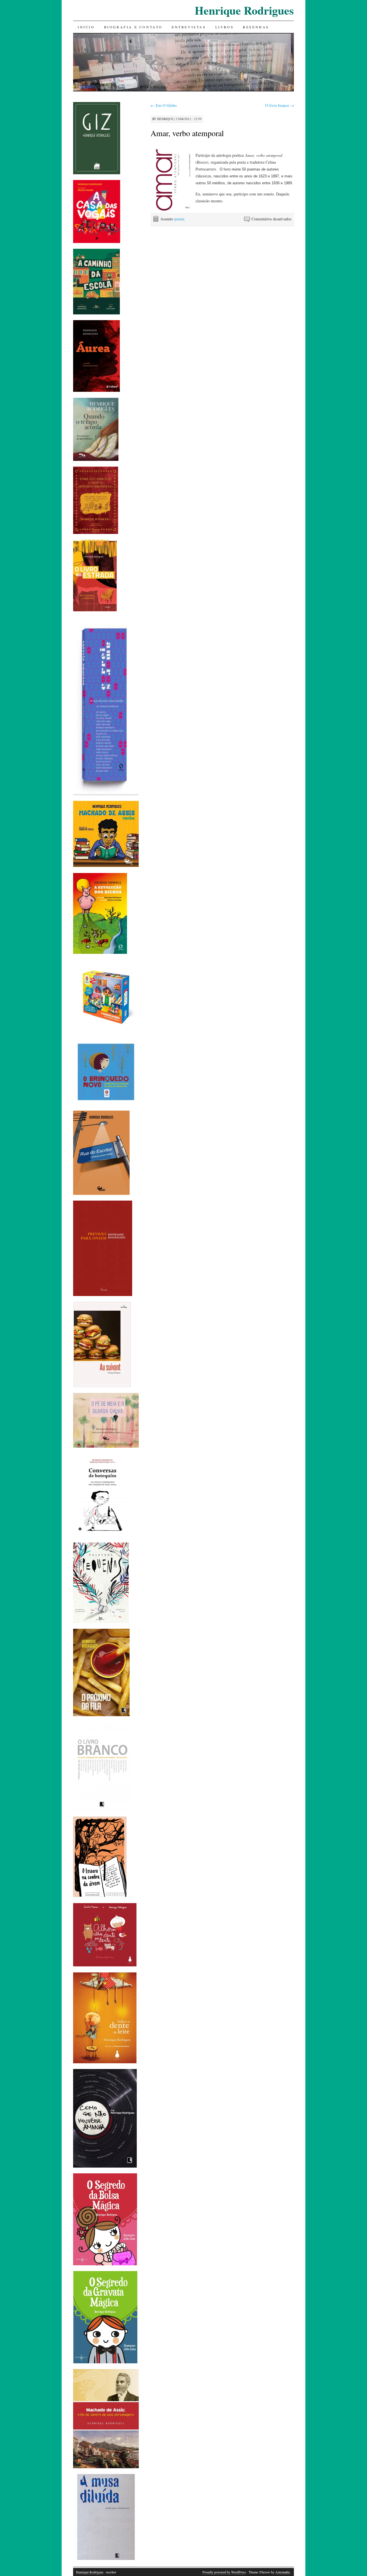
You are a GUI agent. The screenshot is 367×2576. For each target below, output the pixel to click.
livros (225, 27)
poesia (179, 219)
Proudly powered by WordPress (224, 2572)
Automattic (283, 2572)
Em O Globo (164, 105)
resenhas (256, 27)
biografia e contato (133, 27)
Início (86, 27)
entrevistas (189, 27)
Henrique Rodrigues (244, 10)
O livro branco (280, 105)
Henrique (165, 119)
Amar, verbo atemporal (187, 133)
